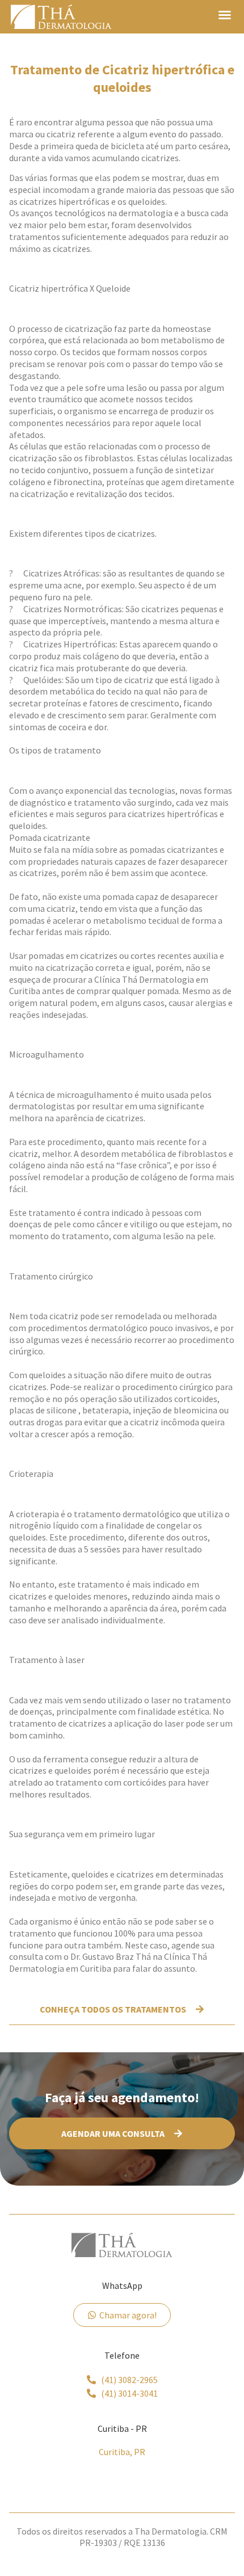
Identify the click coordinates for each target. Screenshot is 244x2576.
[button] (225, 15)
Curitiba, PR (122, 2452)
